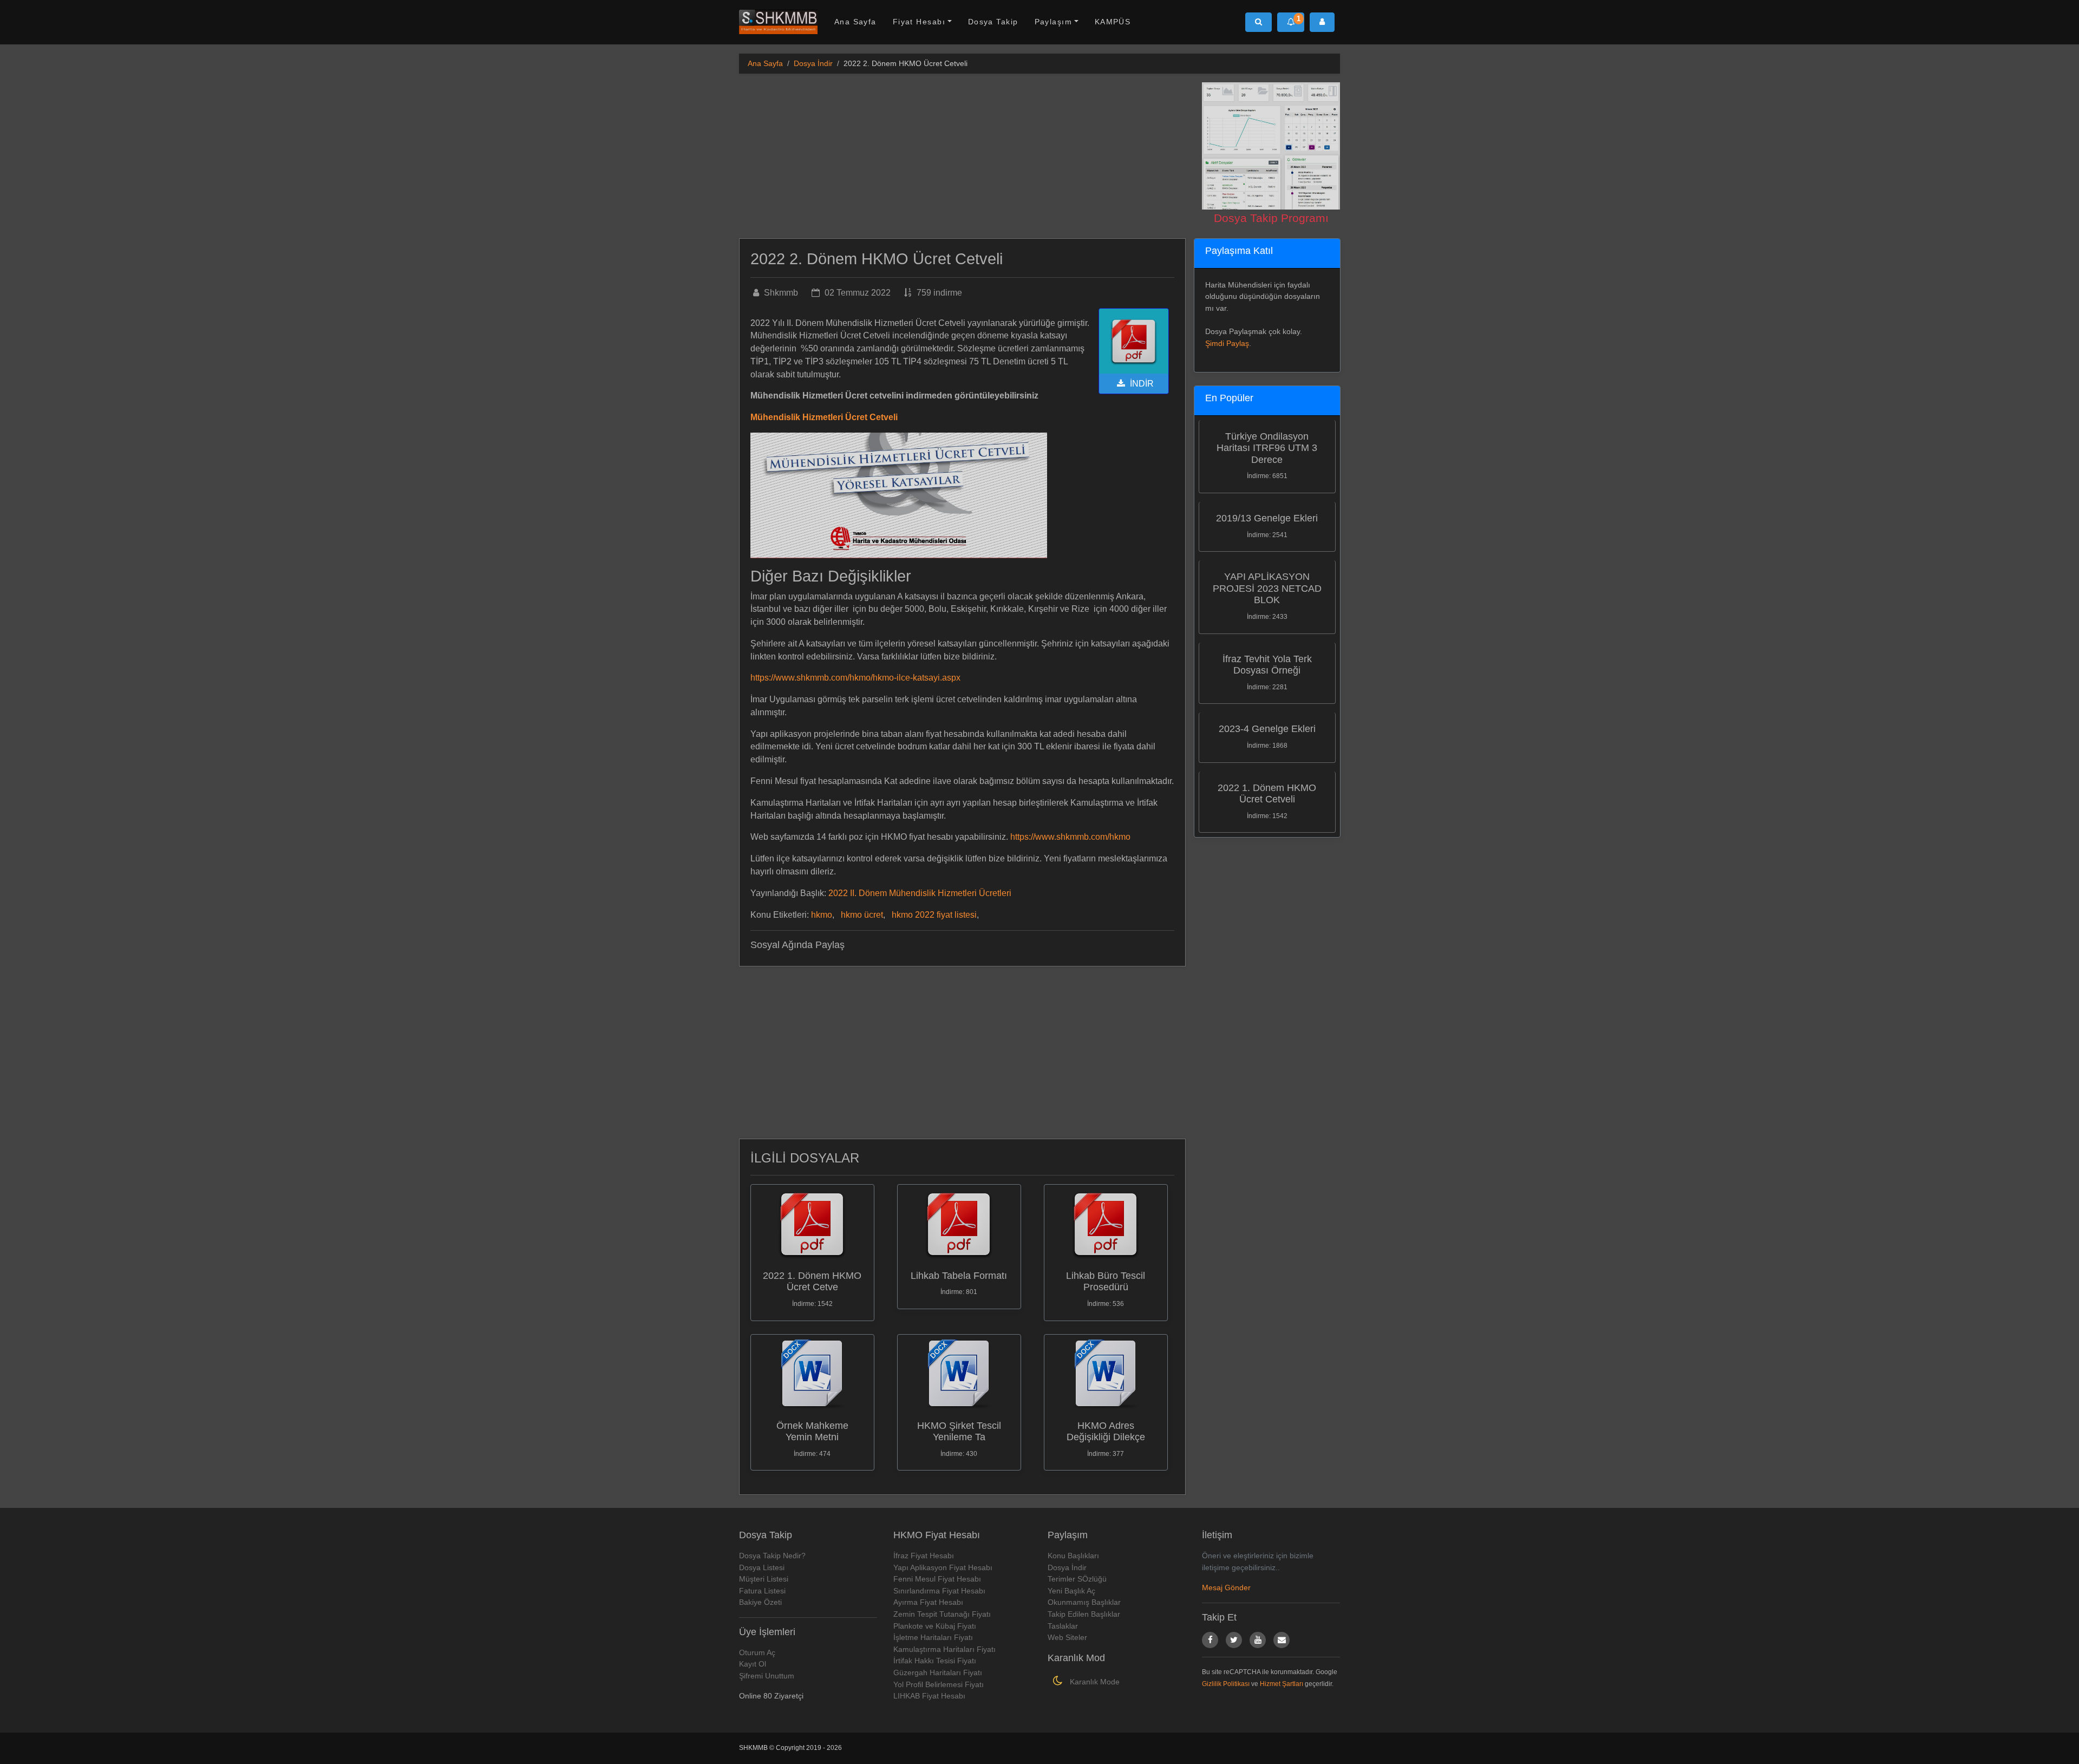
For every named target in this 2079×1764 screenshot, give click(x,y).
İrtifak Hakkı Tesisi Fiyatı (935, 1661)
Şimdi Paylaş (1227, 343)
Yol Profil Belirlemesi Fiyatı (939, 1684)
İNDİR (1141, 384)
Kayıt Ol (753, 1664)
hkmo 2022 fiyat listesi (934, 915)
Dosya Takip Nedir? (772, 1556)
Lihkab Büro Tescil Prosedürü (1106, 1282)
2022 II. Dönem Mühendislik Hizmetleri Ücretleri (920, 893)
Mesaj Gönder (1226, 1587)
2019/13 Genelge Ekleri (1267, 518)
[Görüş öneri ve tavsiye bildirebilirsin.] (1282, 1640)
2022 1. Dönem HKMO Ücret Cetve (812, 1282)
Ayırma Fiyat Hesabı (928, 1602)
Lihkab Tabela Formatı (959, 1276)
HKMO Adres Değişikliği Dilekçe (1106, 1432)
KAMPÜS (1113, 22)
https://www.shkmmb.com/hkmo (1070, 837)
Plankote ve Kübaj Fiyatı (935, 1626)
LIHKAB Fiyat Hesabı (929, 1696)
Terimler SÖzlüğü (1077, 1579)
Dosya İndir (813, 63)
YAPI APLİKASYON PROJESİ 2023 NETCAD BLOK (1267, 588)
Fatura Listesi (762, 1591)
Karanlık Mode (1094, 1682)
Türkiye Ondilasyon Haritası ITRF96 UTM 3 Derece (1267, 448)
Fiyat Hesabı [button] (919, 22)
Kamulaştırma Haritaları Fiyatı (944, 1649)
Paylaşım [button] (1054, 22)
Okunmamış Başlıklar (1084, 1602)
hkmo (822, 915)
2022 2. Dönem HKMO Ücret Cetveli (877, 259)
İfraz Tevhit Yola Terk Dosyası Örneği (1267, 665)
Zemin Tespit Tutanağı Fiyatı (942, 1614)
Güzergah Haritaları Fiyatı (938, 1672)
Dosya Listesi (762, 1567)
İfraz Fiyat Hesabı (924, 1556)
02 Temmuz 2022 (857, 293)
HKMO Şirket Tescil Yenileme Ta (959, 1432)
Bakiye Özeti (760, 1602)
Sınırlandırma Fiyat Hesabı (939, 1591)
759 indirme (938, 293)
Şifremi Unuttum (767, 1676)
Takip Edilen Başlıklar (1084, 1614)
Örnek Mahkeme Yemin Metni (812, 1432)
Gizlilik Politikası (1226, 1684)
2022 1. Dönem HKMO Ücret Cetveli (1267, 794)
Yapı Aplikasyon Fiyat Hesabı (943, 1567)
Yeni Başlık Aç (1071, 1591)
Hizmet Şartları (1282, 1684)
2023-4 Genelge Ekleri (1267, 729)
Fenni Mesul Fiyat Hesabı (937, 1579)
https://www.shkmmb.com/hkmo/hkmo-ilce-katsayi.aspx (855, 678)
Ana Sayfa (855, 22)
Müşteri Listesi (764, 1579)
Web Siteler (1067, 1637)
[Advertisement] (962, 158)
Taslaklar (1063, 1626)
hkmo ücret (862, 915)
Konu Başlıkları (1073, 1556)
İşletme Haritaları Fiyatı (933, 1637)
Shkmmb (780, 293)
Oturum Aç (757, 1652)
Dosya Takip (993, 22)
